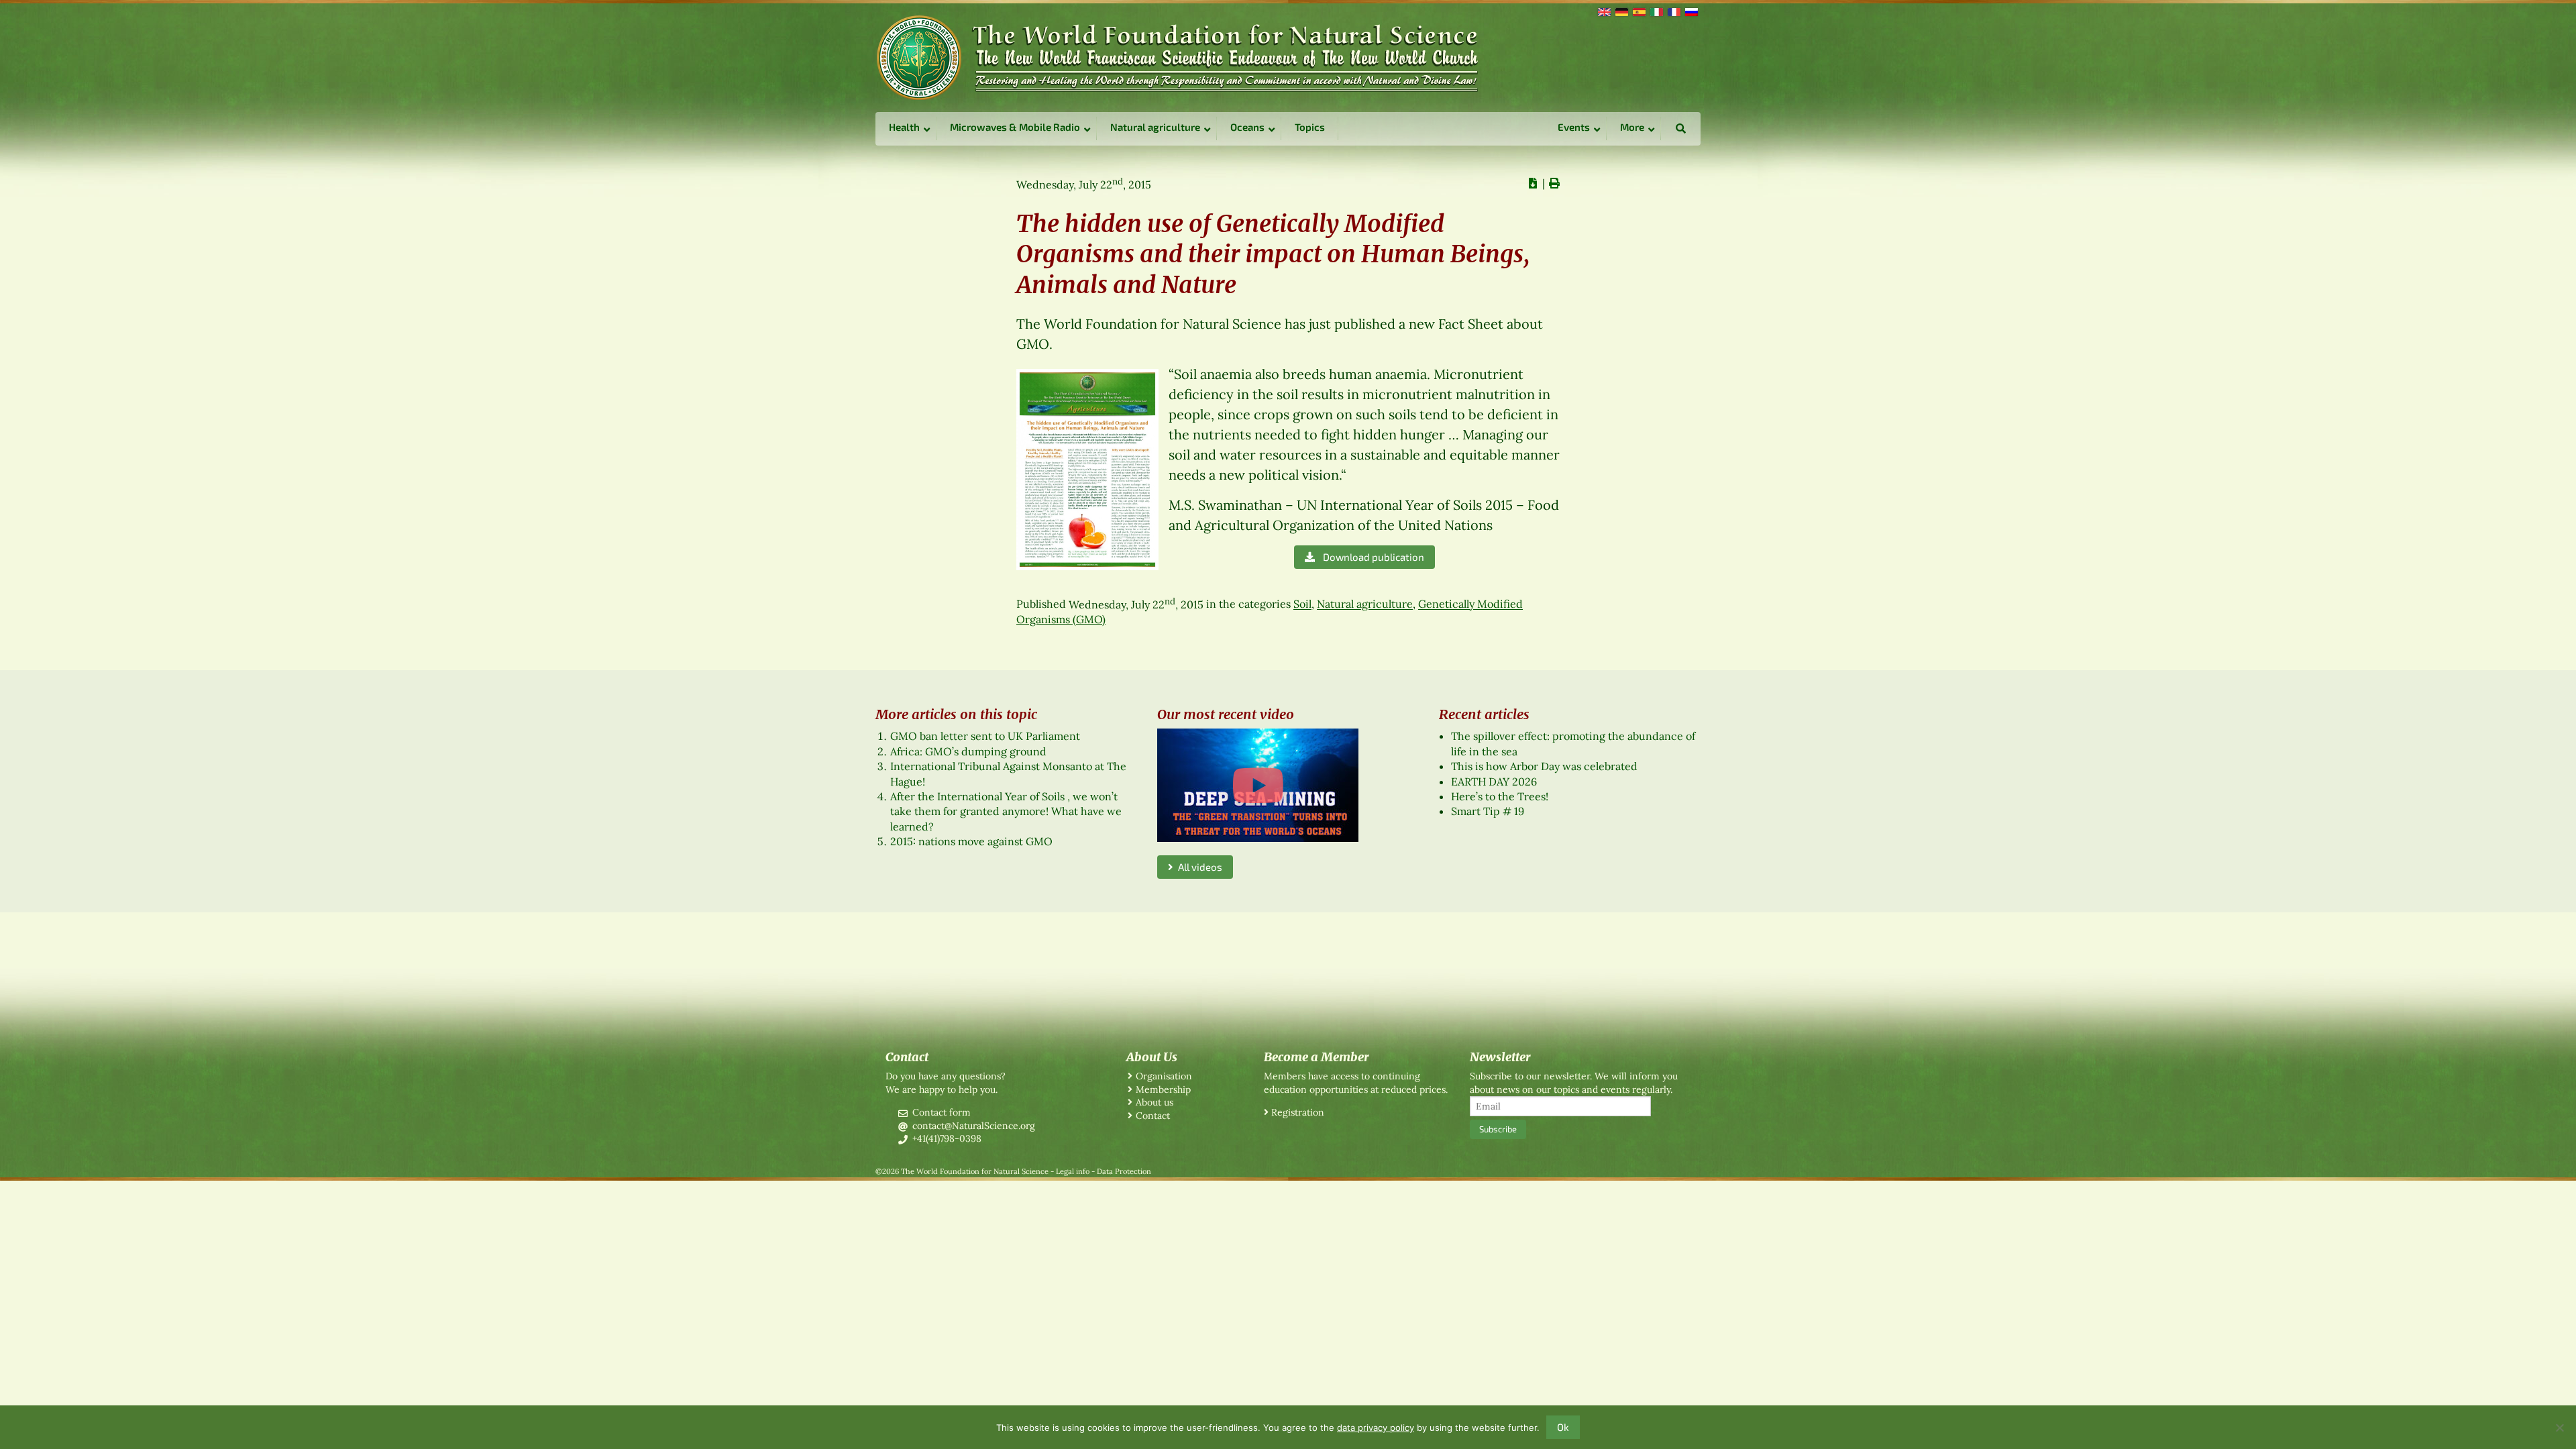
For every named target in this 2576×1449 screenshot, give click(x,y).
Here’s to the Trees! (1500, 796)
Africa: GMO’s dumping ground (968, 751)
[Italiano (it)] (1656, 11)
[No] (2559, 1428)
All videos (1198, 867)
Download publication (1372, 557)
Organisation (1164, 1076)
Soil (1302, 604)
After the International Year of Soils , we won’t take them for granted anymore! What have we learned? (1006, 811)
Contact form (942, 1112)
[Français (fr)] (1673, 11)
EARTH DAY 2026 (1494, 782)
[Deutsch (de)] (1621, 11)
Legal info (1073, 1171)
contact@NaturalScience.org (974, 1126)
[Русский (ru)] (1690, 11)
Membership (1163, 1089)
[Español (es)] (1638, 11)
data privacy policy (1376, 1428)
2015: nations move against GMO (971, 841)
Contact (1153, 1116)
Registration (1298, 1112)
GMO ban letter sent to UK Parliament (985, 736)
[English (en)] (1603, 11)
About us (1155, 1102)
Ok (1563, 1427)
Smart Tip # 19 (1488, 811)
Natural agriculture (1365, 604)
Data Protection (1124, 1171)
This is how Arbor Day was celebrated (1544, 766)
